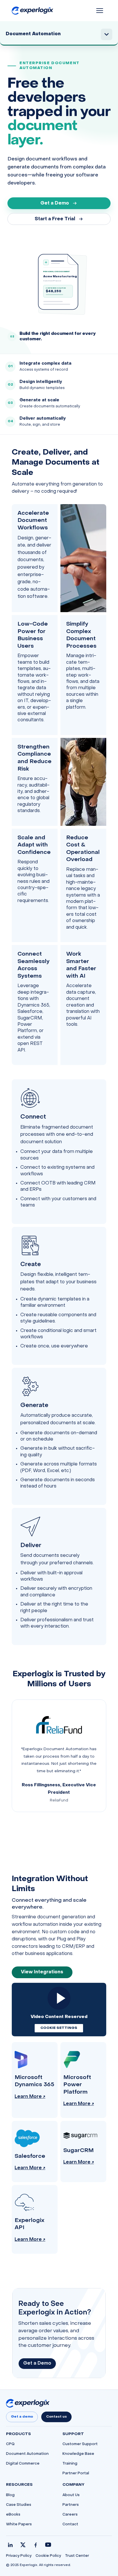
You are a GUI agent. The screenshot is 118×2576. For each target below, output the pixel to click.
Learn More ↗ (30, 2097)
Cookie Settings (59, 2028)
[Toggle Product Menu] (107, 34)
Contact (70, 2524)
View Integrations (42, 1972)
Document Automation (27, 2454)
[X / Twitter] (23, 2545)
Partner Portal (76, 2473)
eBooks (13, 2515)
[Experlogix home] (33, 11)
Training (70, 2464)
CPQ (10, 2444)
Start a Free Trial (55, 219)
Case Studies (19, 2505)
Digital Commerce (23, 2464)
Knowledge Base (78, 2454)
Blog (10, 2495)
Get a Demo (55, 203)
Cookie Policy (48, 2556)
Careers (70, 2515)
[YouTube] (48, 2545)
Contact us (56, 2417)
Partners (71, 2505)
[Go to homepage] (28, 2403)
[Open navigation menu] (100, 11)
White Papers (19, 2524)
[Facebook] (36, 2545)
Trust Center (77, 2556)
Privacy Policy (19, 2556)
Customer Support (80, 2444)
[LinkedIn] (10, 2545)
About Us (71, 2495)
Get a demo (22, 2417)
